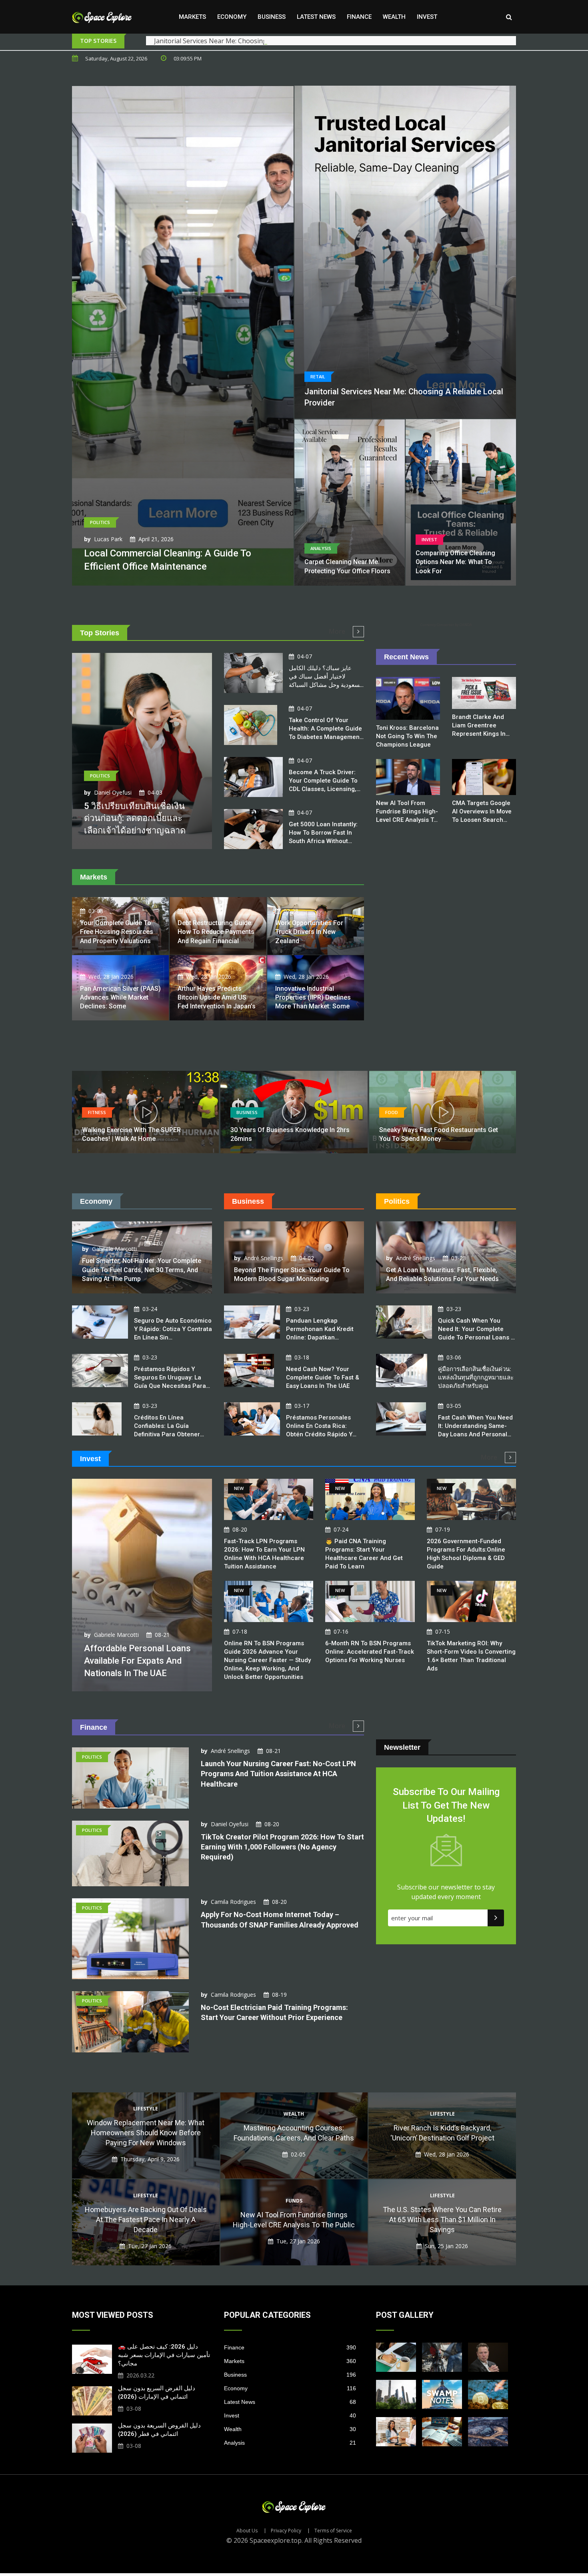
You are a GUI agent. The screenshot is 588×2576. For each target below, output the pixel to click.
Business (272, 17)
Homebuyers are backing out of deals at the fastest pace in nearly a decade (146, 2220)
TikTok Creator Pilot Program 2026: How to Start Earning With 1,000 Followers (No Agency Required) (282, 1847)
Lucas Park (108, 539)
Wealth (394, 17)
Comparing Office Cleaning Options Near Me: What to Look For (455, 562)
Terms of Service (333, 2531)
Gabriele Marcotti (114, 1249)
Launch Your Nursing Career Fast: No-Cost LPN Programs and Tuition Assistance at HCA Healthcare (278, 1774)
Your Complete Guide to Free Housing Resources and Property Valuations (117, 932)
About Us (247, 2531)
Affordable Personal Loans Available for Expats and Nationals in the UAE (137, 1661)
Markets (192, 17)
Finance (359, 17)
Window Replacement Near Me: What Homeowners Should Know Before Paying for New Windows (146, 2133)
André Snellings (264, 1258)
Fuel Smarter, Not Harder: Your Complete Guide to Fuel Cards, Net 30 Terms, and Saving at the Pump (142, 1270)
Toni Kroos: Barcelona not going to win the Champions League (407, 736)
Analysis (290, 2443)
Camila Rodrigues (233, 1902)
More (338, 631)
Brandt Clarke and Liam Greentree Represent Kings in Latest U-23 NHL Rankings (479, 734)
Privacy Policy (286, 2531)
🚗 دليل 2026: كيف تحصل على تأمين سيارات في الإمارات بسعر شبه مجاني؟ (164, 2355)
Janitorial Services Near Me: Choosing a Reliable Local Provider (248, 41)
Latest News (316, 17)
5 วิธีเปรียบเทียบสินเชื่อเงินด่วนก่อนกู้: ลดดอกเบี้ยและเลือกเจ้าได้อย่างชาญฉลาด (135, 818)
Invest (427, 17)
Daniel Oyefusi (113, 792)
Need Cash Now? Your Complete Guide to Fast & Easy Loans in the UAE (323, 1377)
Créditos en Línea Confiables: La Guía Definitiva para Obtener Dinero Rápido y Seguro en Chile (172, 1434)
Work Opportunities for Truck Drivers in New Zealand (309, 932)
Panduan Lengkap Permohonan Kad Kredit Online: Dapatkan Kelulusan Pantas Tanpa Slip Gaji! (320, 1337)
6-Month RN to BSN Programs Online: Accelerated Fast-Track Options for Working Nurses (370, 1652)
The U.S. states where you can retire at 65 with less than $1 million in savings (442, 2220)
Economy (232, 17)
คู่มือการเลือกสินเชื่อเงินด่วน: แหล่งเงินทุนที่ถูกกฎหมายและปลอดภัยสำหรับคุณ (476, 1377)
